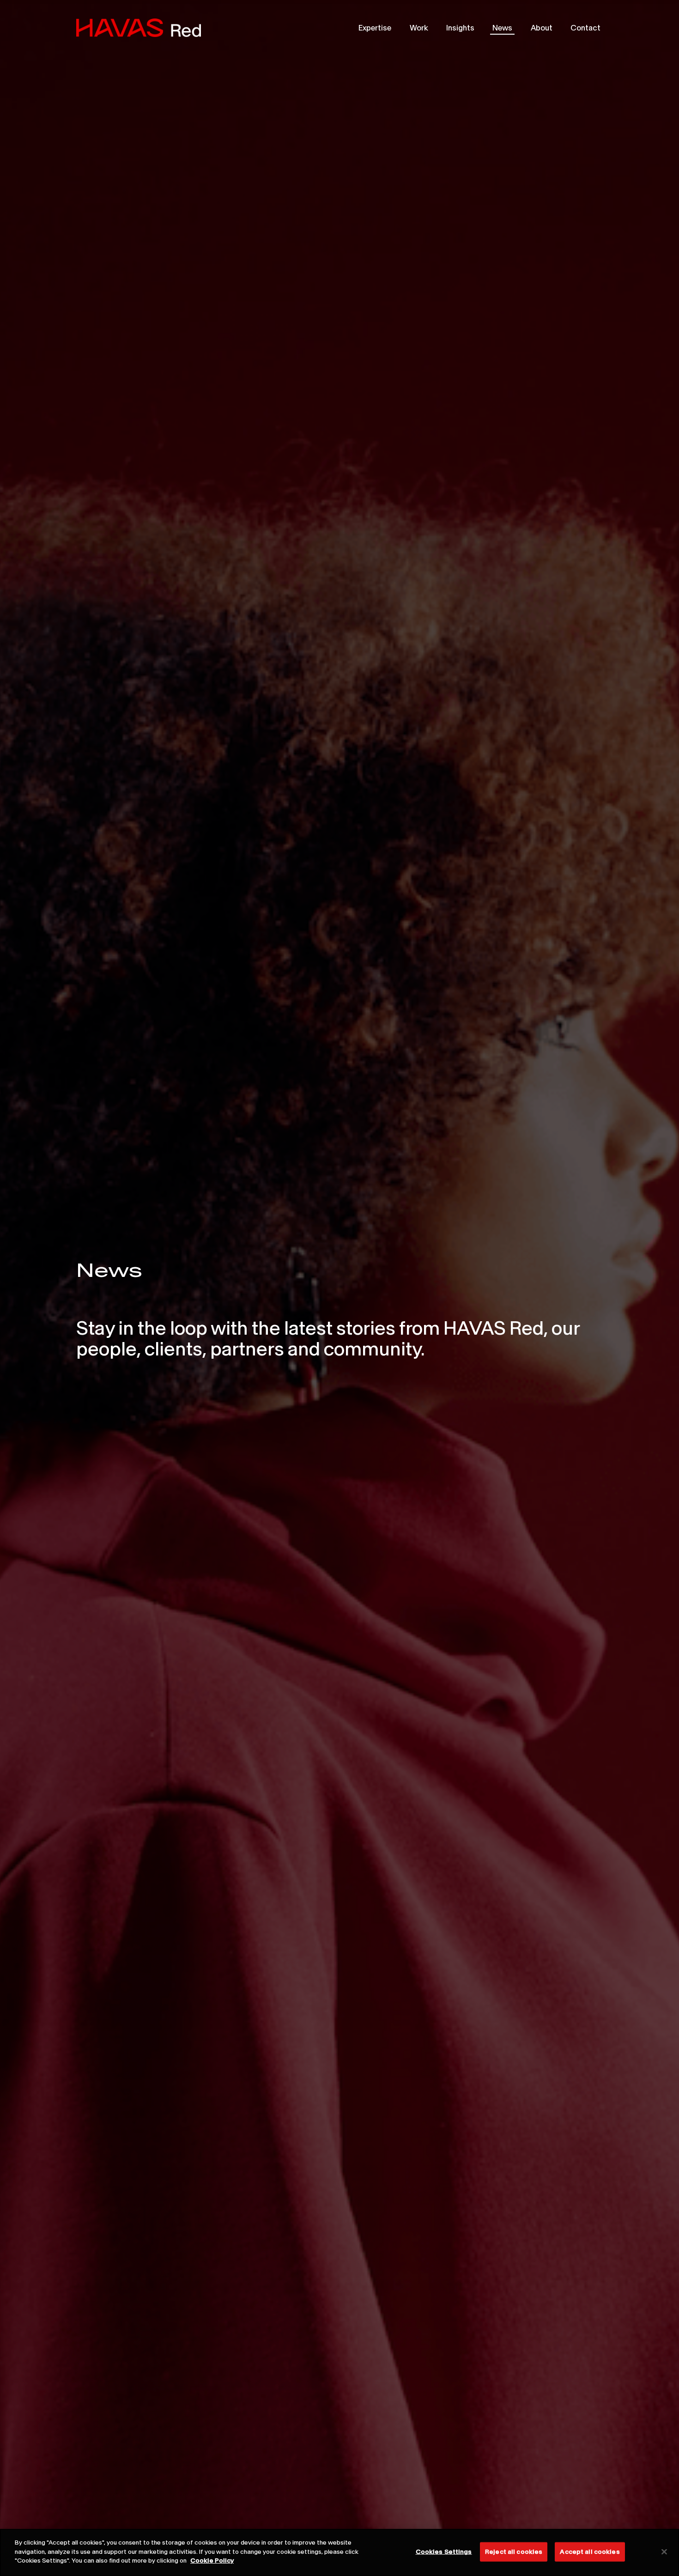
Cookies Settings (444, 2552)
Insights (460, 27)
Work (419, 27)
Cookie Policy (212, 2560)
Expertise (375, 27)
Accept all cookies (590, 2552)
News (502, 27)
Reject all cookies (514, 2552)
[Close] (664, 2552)
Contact (585, 27)
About (542, 27)
